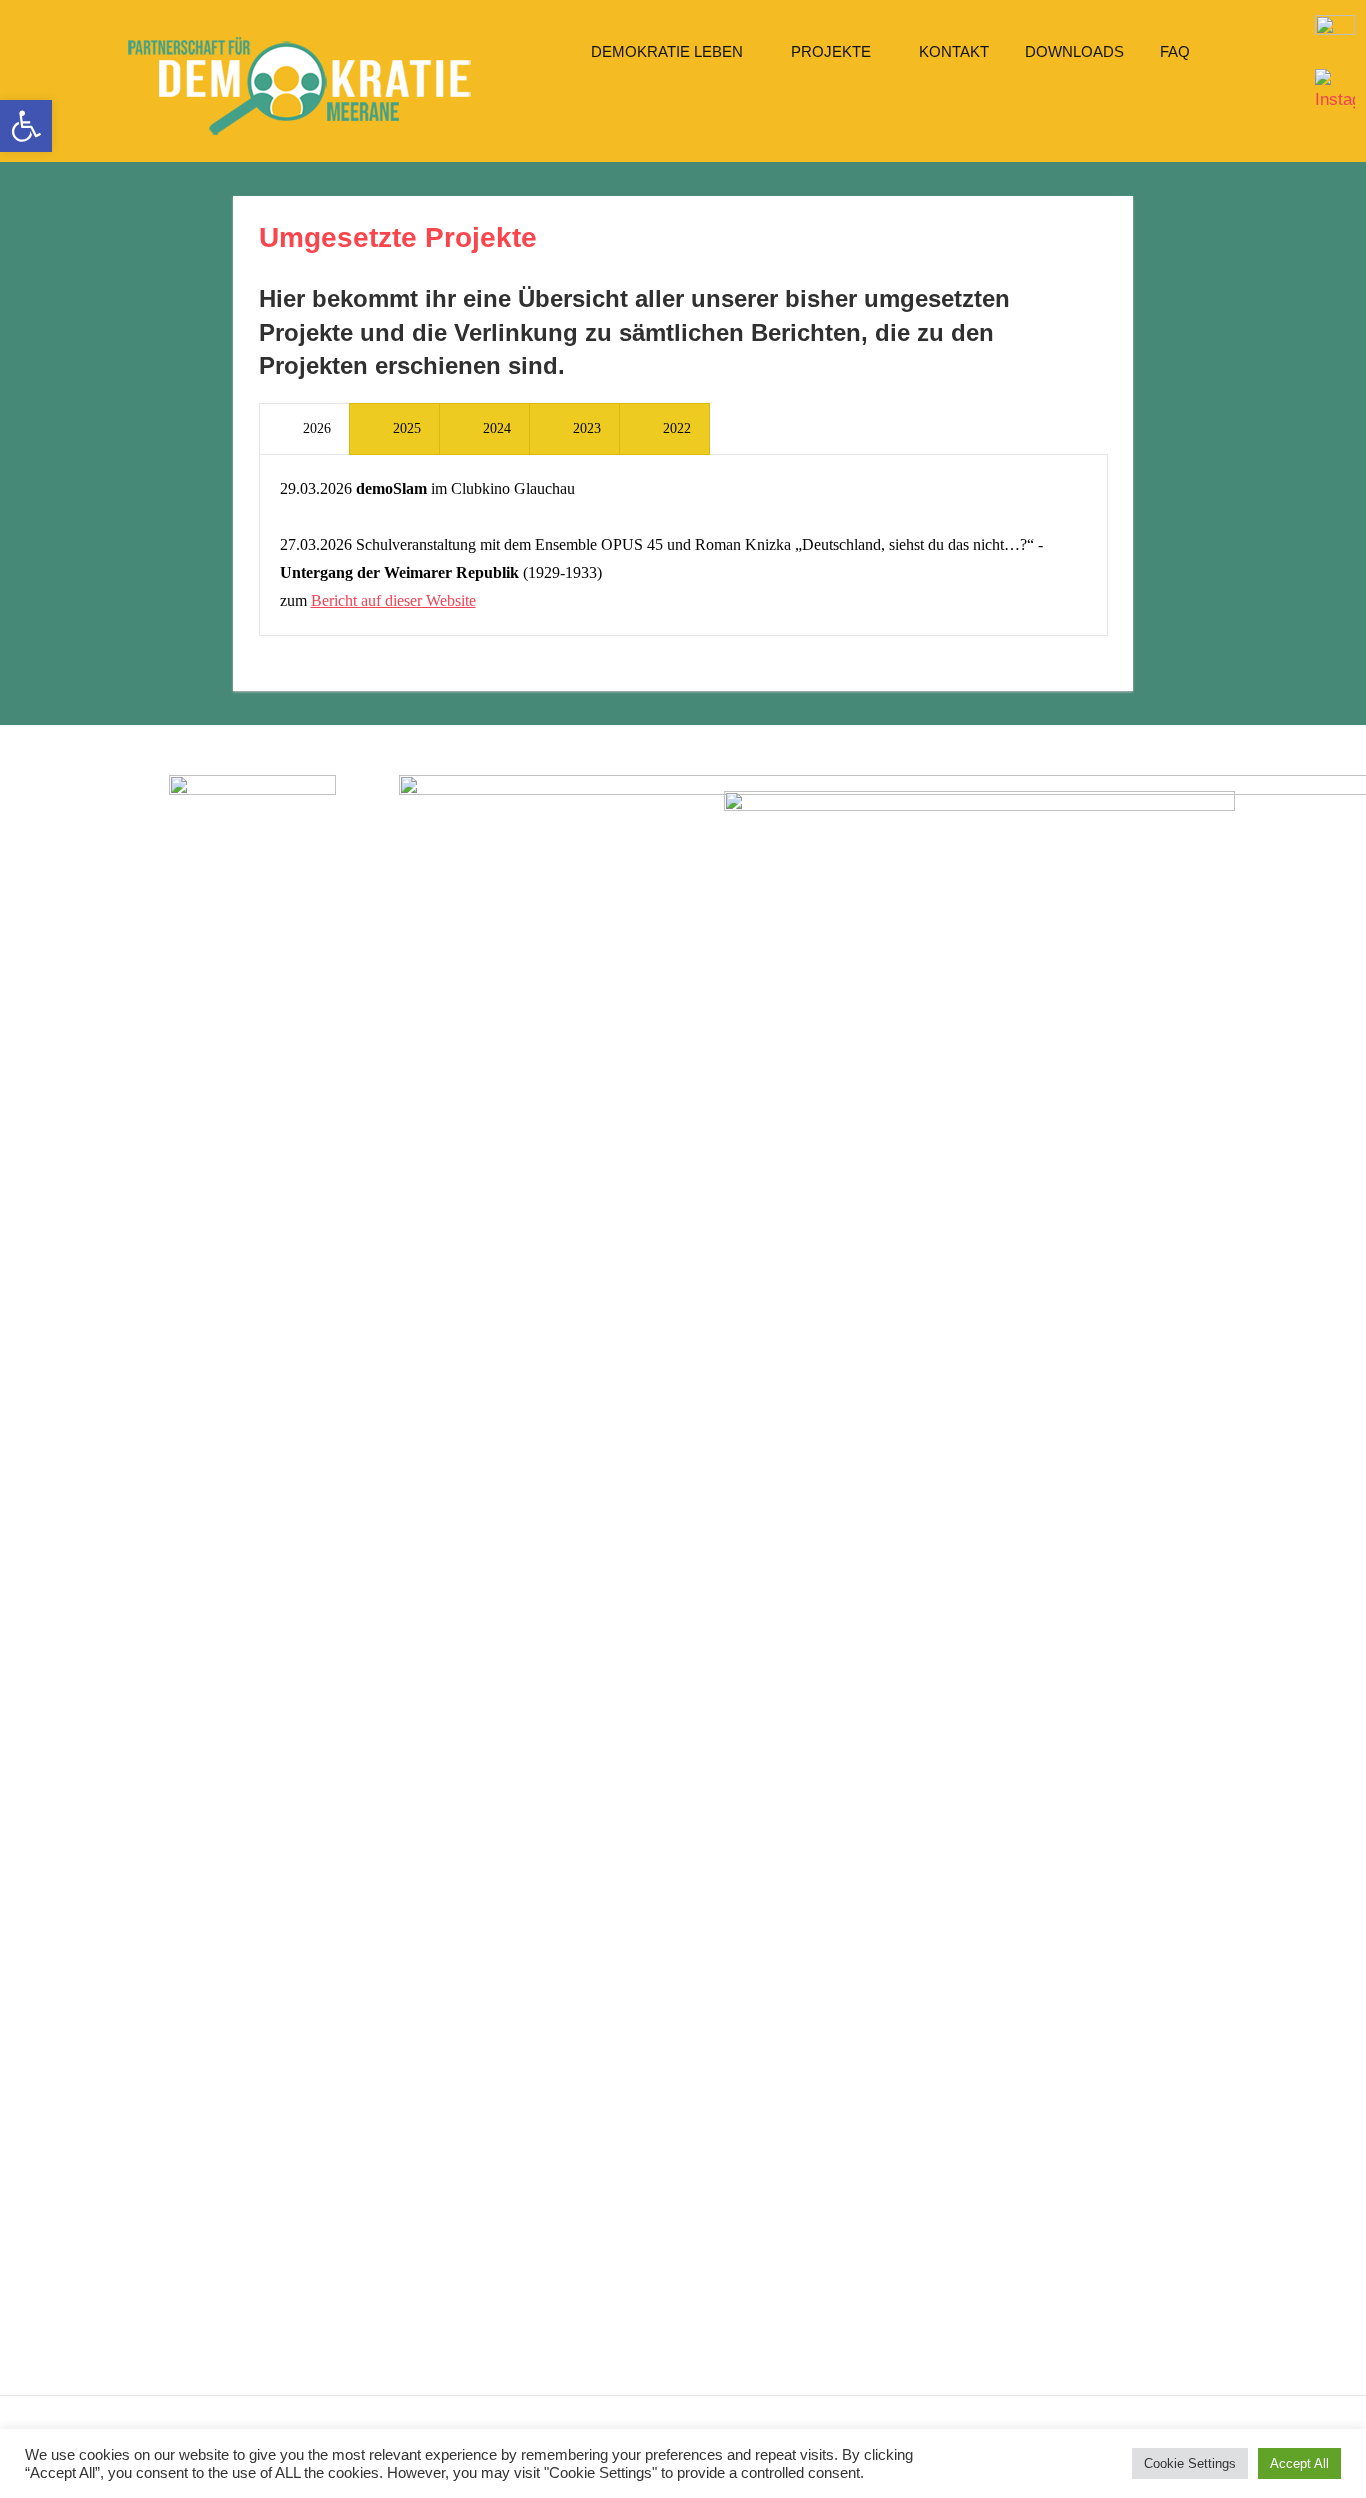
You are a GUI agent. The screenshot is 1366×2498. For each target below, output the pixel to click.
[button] (26, 126)
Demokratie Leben (667, 51)
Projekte (831, 51)
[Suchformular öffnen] (600, 112)
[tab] (304, 429)
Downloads (1074, 51)
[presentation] (304, 429)
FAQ (1175, 51)
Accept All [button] (1299, 2463)
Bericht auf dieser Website (393, 600)
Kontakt (954, 51)
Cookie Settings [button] (1190, 2463)
